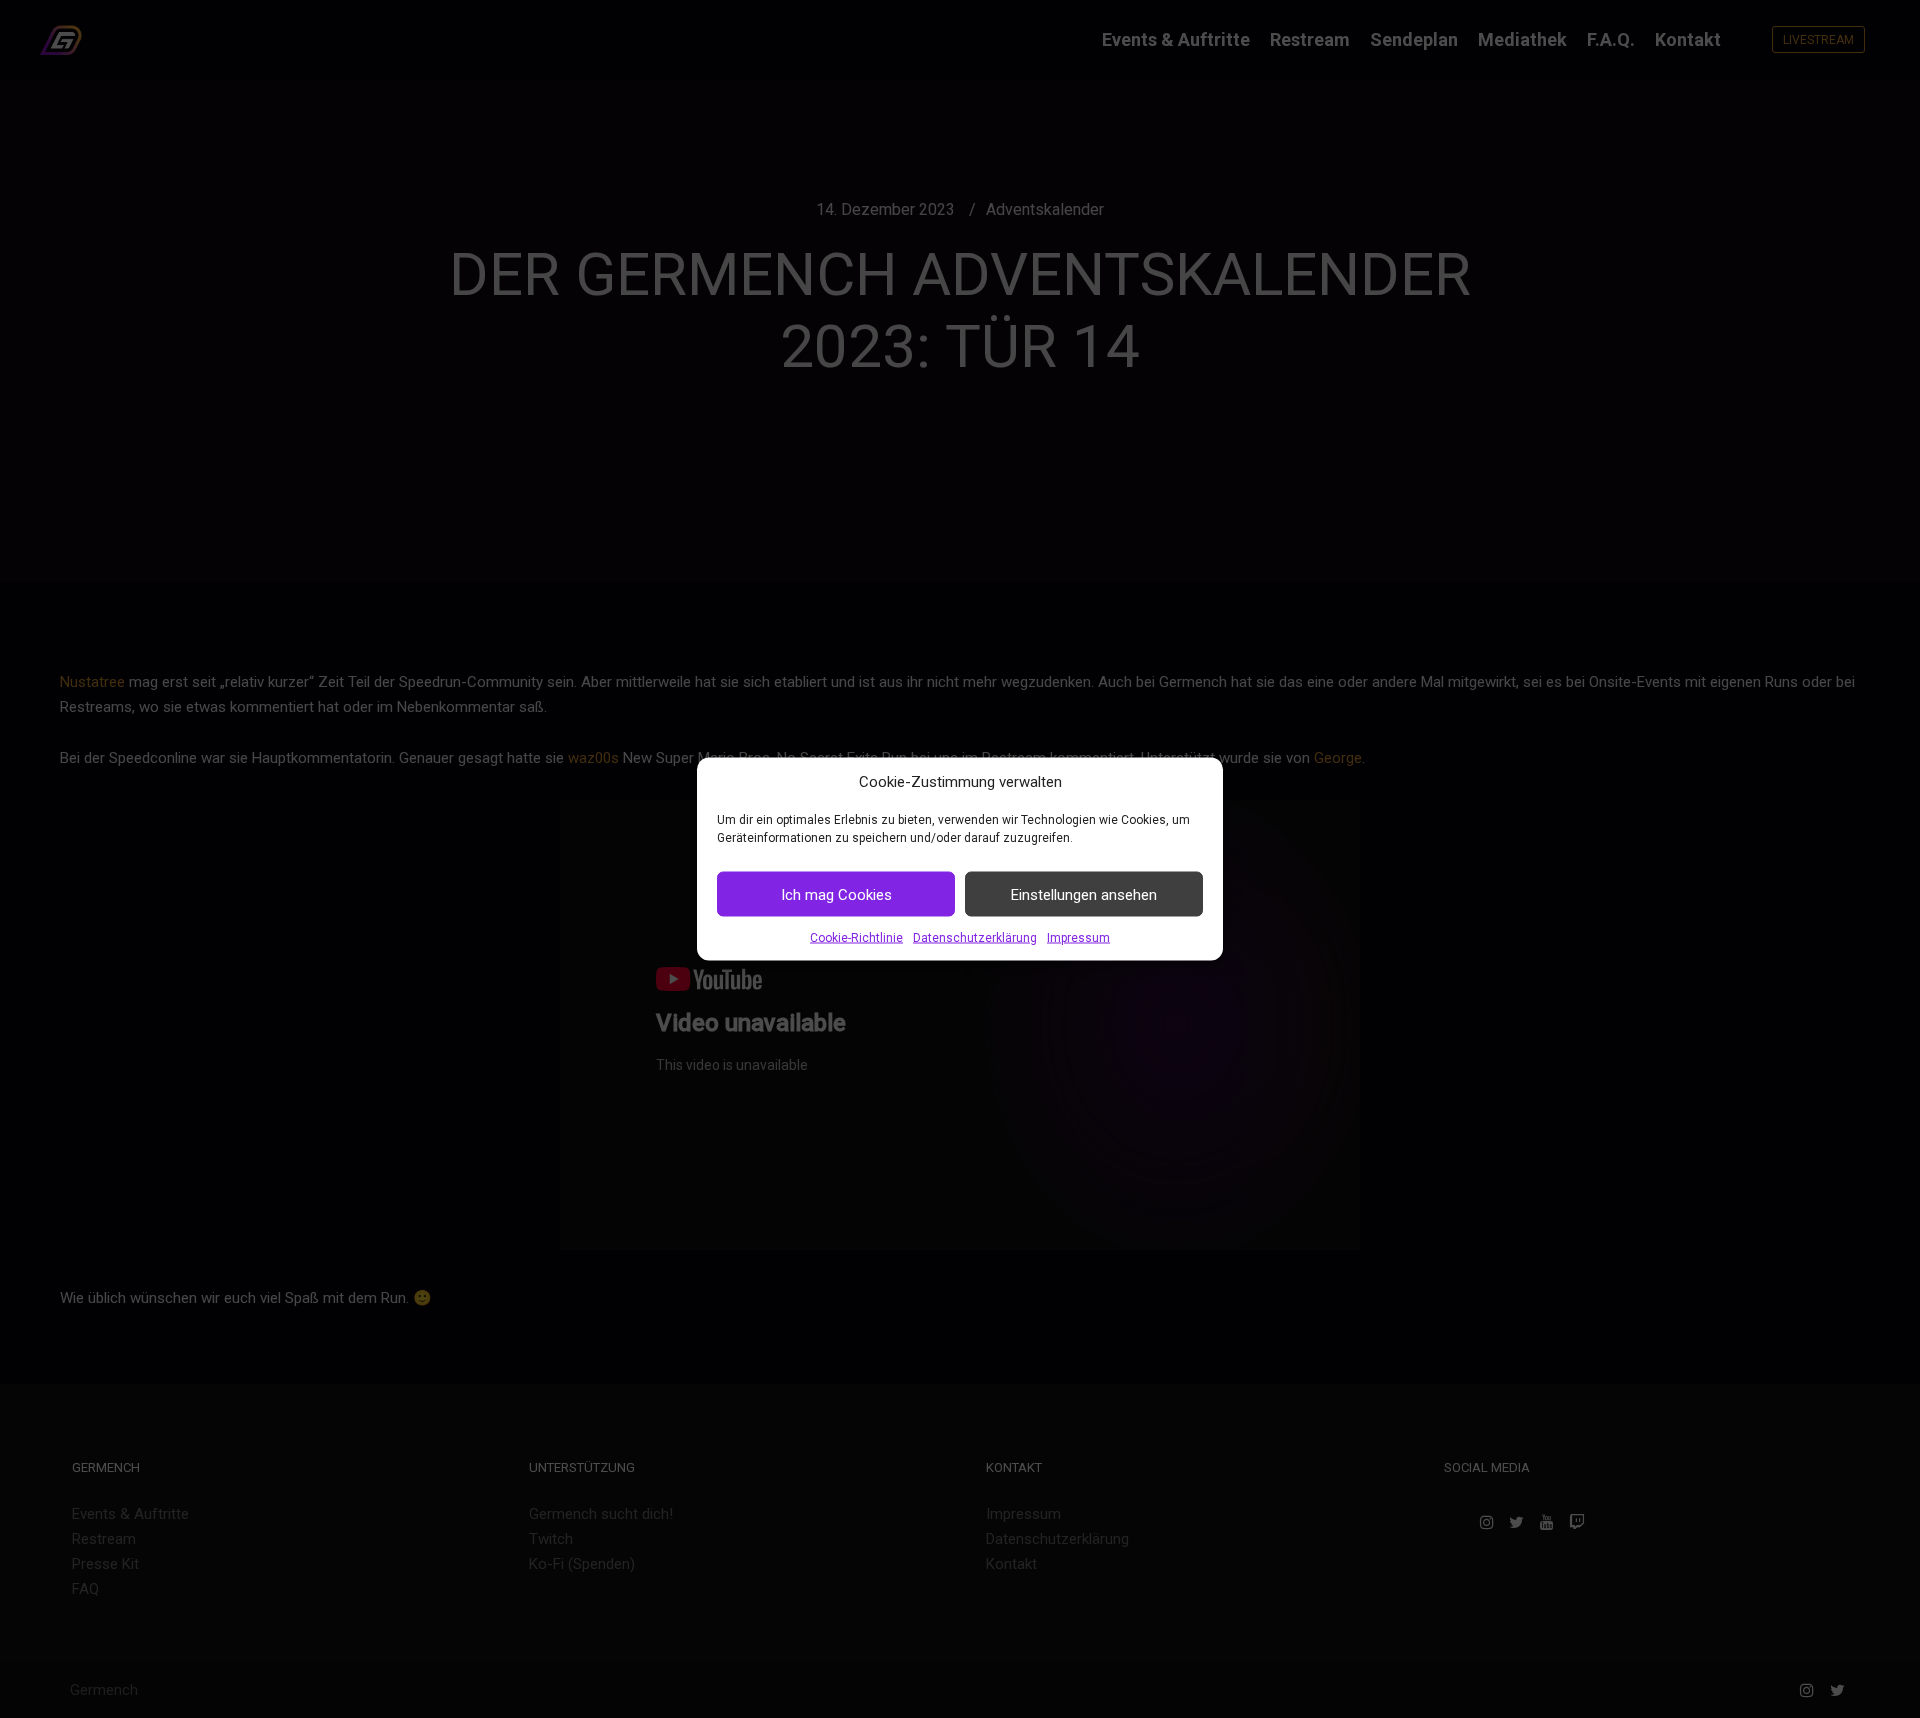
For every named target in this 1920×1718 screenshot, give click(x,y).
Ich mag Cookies (836, 894)
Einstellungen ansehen (1084, 894)
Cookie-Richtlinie (856, 938)
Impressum (1078, 938)
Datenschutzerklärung (975, 938)
